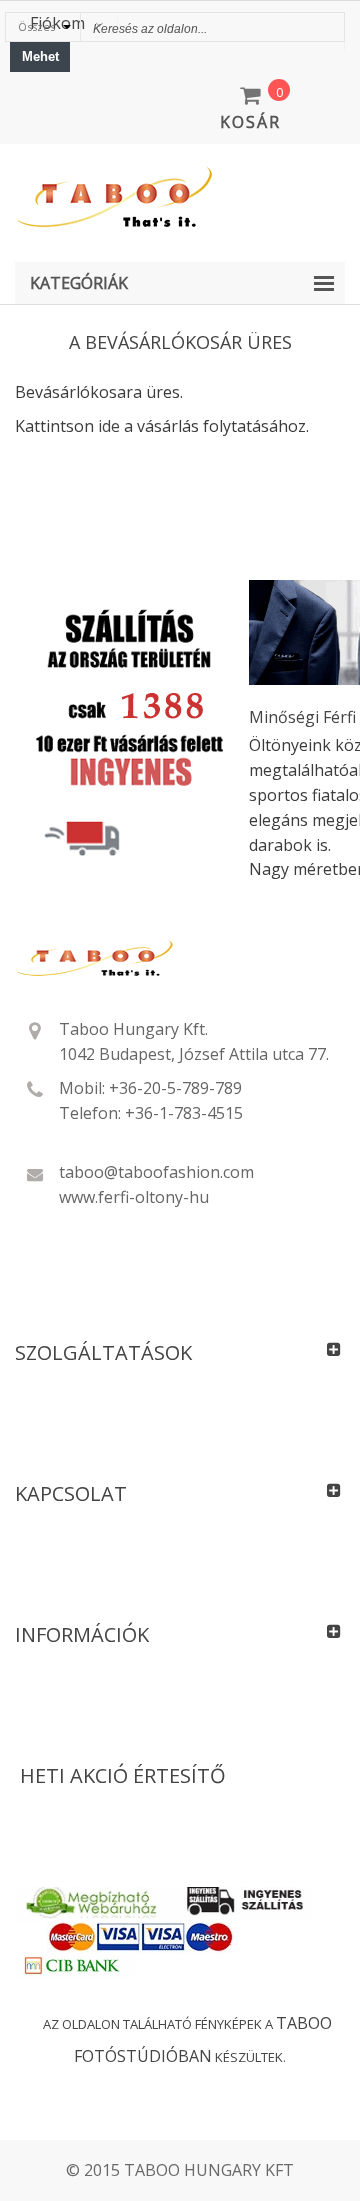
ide (109, 426)
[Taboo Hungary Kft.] (180, 198)
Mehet (40, 56)
